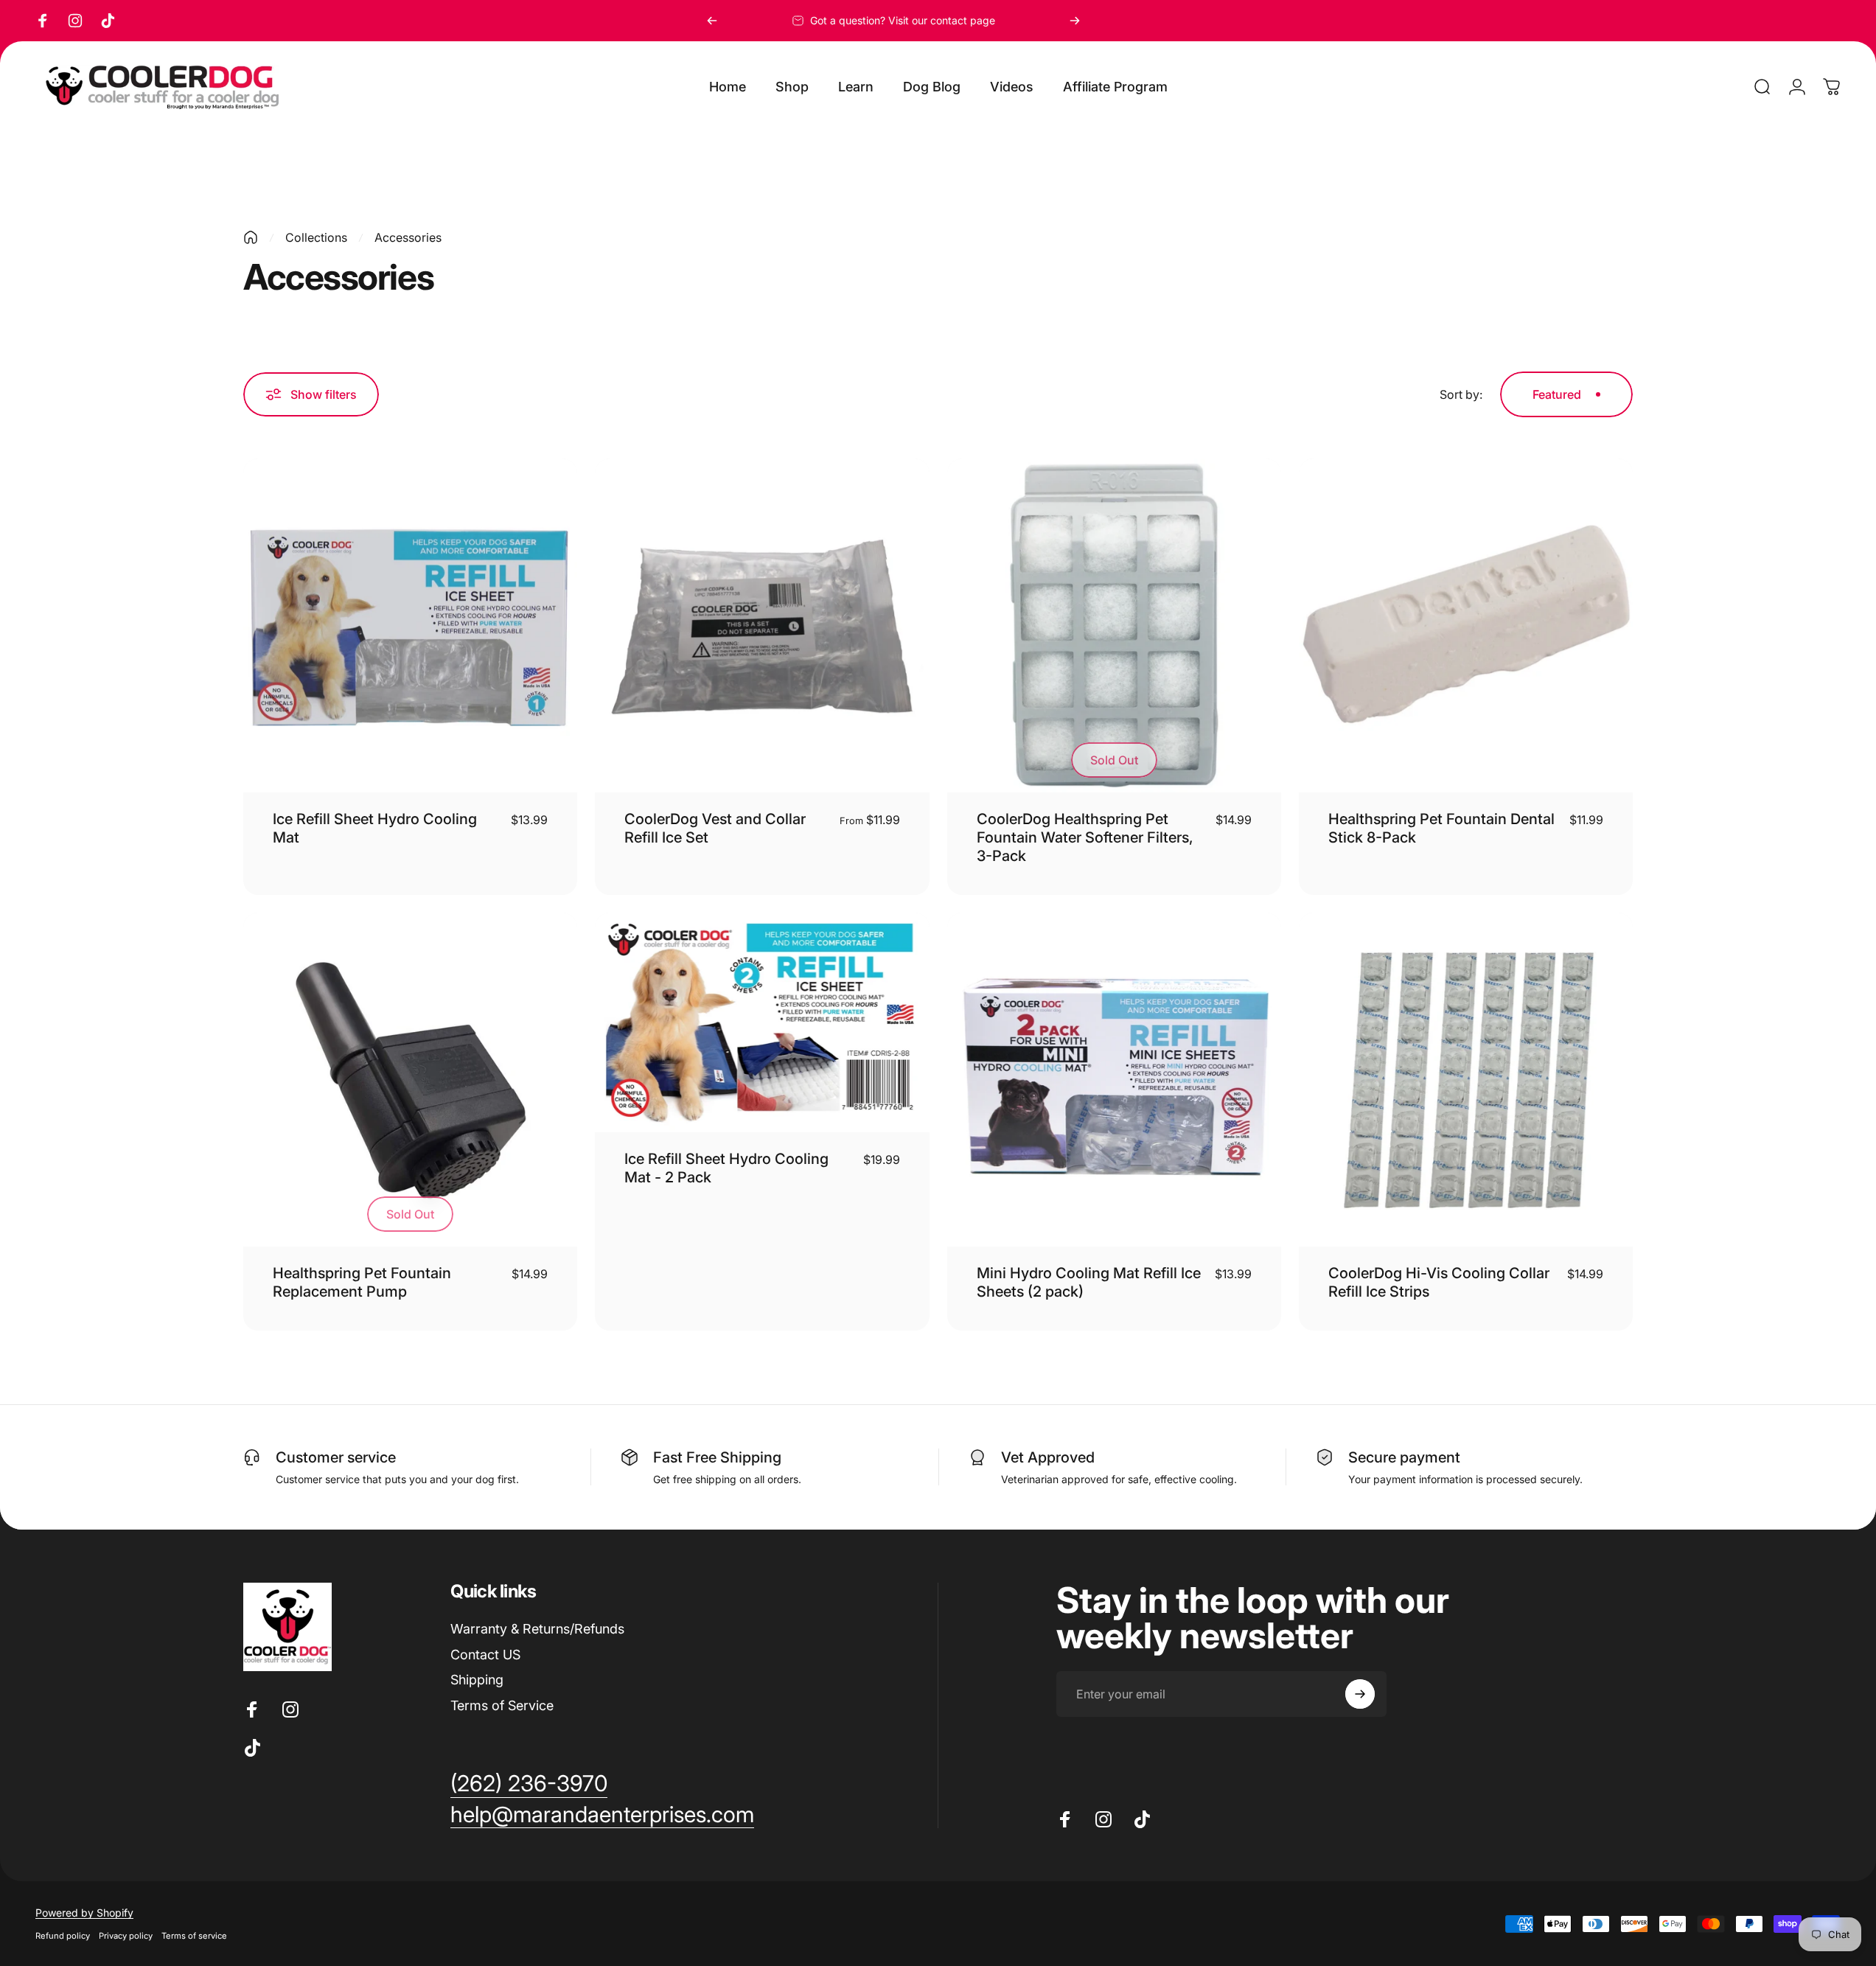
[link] (529, 1784)
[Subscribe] (1360, 1694)
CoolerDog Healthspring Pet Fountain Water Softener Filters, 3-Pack (1085, 837)
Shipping (477, 1680)
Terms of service (194, 1936)
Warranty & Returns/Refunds (537, 1629)
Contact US (485, 1655)
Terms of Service (502, 1705)
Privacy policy (126, 1936)
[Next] (1075, 21)
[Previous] (712, 21)
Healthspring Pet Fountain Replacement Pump (362, 1282)
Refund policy (63, 1936)
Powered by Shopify (84, 1913)
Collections (316, 237)
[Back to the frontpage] (251, 237)
